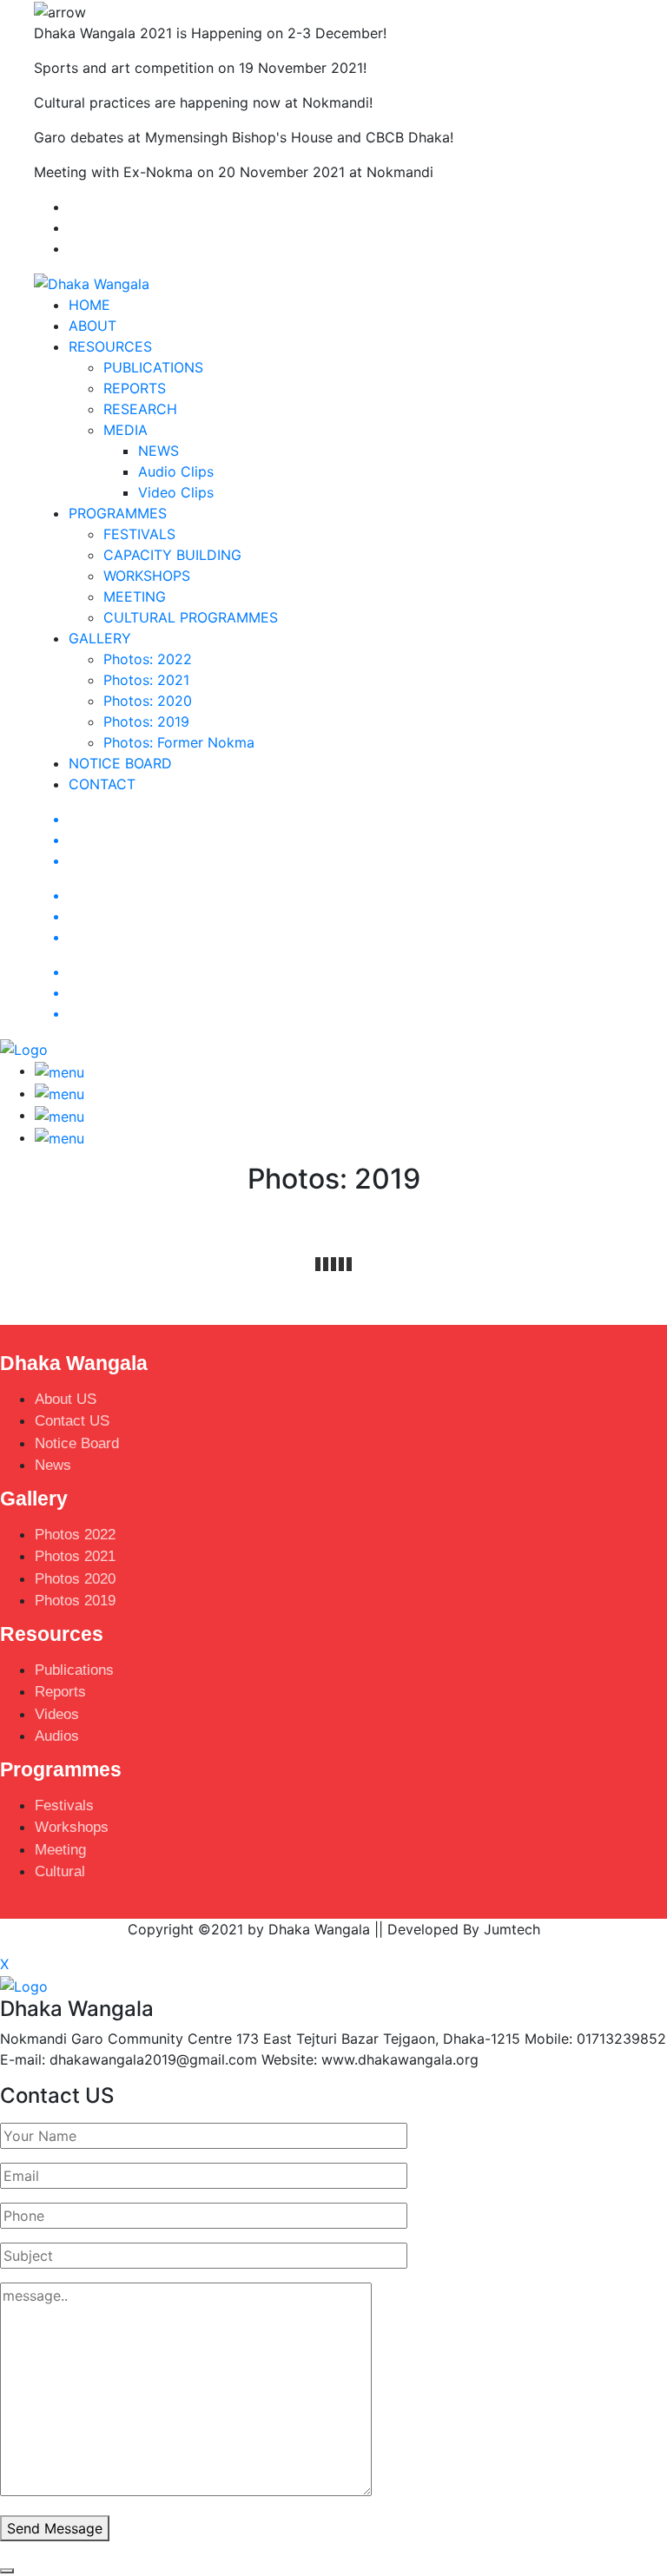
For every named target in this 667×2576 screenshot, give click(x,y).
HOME (89, 305)
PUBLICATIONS (153, 367)
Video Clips (176, 492)
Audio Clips (176, 471)
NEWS (158, 451)
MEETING (135, 596)
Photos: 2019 (146, 721)
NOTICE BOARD (120, 763)
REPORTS (135, 388)
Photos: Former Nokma (179, 742)
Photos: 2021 (146, 680)
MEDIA (125, 430)
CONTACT (102, 784)
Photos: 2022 (148, 659)
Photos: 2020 (148, 701)
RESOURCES (110, 346)
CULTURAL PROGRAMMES (191, 617)
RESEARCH (140, 409)
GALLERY (100, 638)
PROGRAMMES (118, 513)
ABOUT (92, 326)
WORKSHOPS (147, 576)
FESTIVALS (139, 534)
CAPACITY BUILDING (172, 555)
